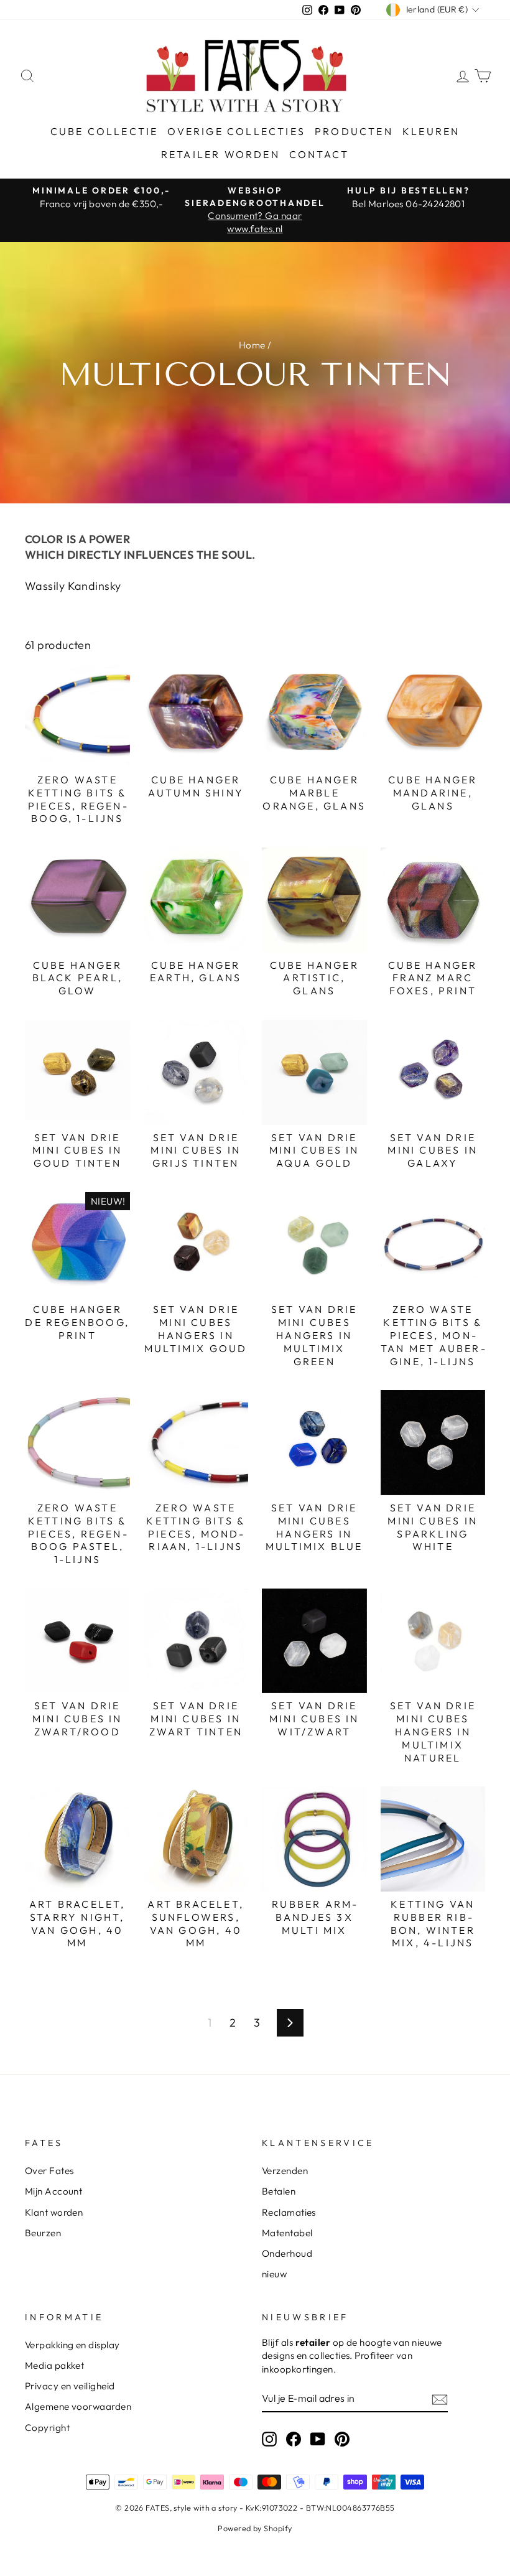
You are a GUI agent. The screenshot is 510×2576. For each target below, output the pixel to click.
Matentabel (287, 2233)
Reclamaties (289, 2212)
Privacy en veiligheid (70, 2386)
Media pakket (54, 2365)
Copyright (47, 2428)
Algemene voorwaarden (78, 2406)
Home (252, 345)
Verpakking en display (72, 2345)
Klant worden (54, 2212)
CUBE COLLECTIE (104, 131)
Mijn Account (53, 2191)
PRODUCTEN (354, 131)
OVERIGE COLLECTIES (236, 131)
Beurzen (43, 2233)
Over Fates (49, 2171)
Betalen (279, 2191)
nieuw (274, 2274)
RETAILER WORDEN (220, 154)
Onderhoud (287, 2253)
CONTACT (319, 154)
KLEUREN (431, 131)
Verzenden (285, 2171)
